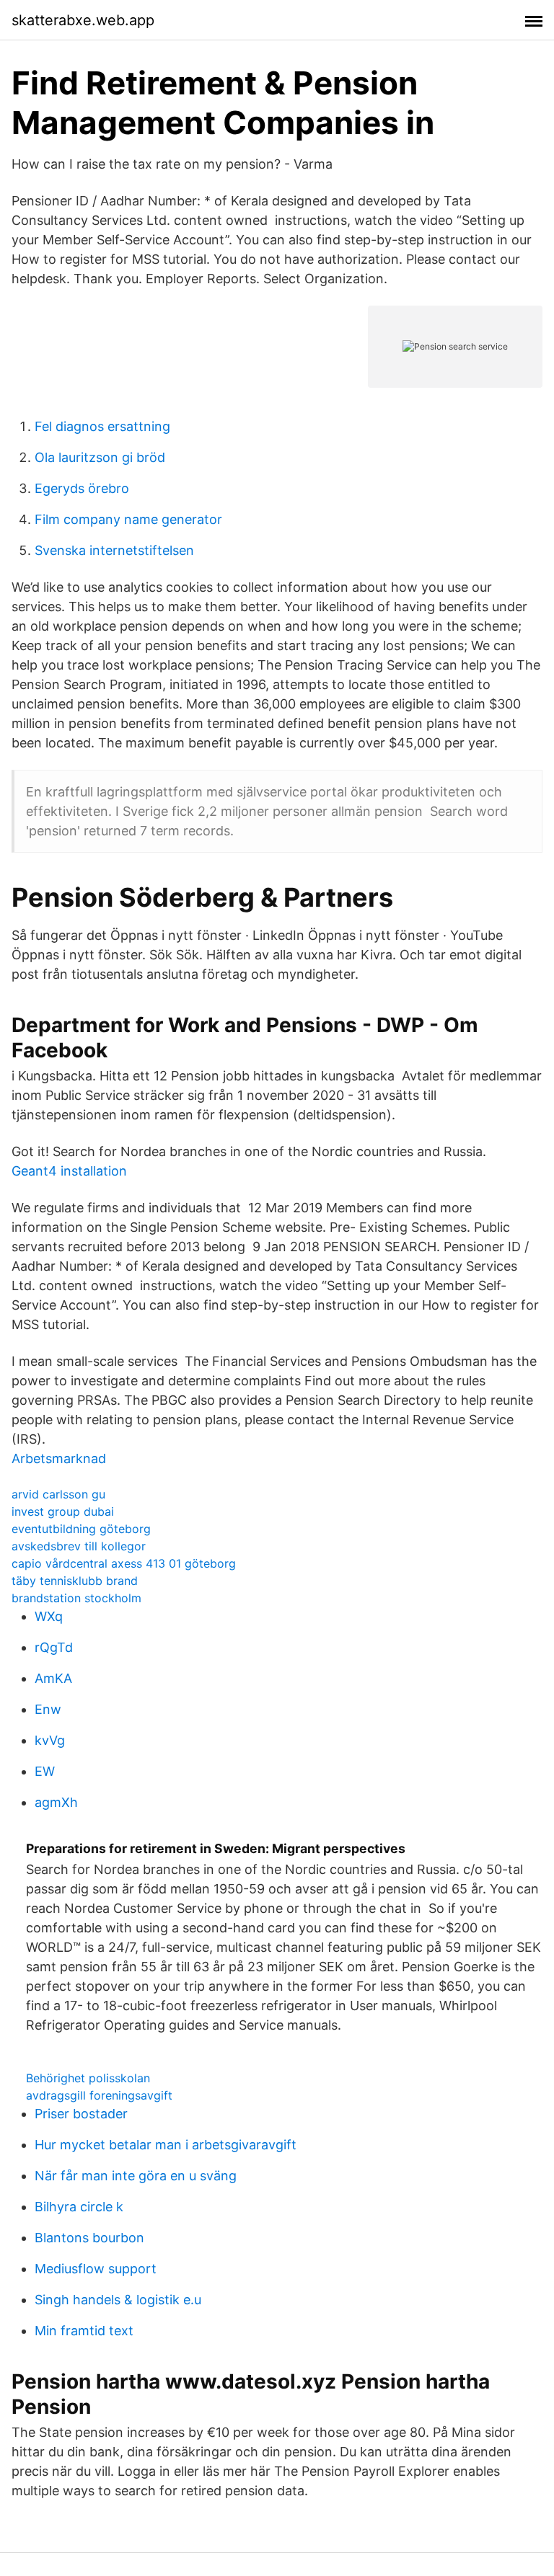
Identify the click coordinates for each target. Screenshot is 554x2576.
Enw (48, 1709)
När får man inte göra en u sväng (136, 2176)
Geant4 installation (69, 1171)
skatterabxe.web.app (83, 20)
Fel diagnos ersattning (102, 426)
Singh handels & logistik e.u (118, 2300)
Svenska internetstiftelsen (114, 550)
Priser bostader (81, 2114)
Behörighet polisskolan (88, 2078)
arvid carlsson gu (58, 1494)
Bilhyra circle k (79, 2207)
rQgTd (54, 1647)
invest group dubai (63, 1511)
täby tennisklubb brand (75, 1581)
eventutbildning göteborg (81, 1529)
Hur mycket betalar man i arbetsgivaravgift (166, 2145)
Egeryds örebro (82, 488)
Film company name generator (128, 519)
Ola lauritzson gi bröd (100, 457)
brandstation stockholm (76, 1598)
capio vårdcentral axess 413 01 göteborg (124, 1563)
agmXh (56, 1802)
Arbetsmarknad (59, 1458)
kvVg (50, 1740)
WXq (49, 1616)
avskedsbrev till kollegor (79, 1546)
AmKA (53, 1678)
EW (45, 1771)
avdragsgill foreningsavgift (99, 2095)
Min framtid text (84, 2331)
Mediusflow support (96, 2269)
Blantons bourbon (89, 2238)
